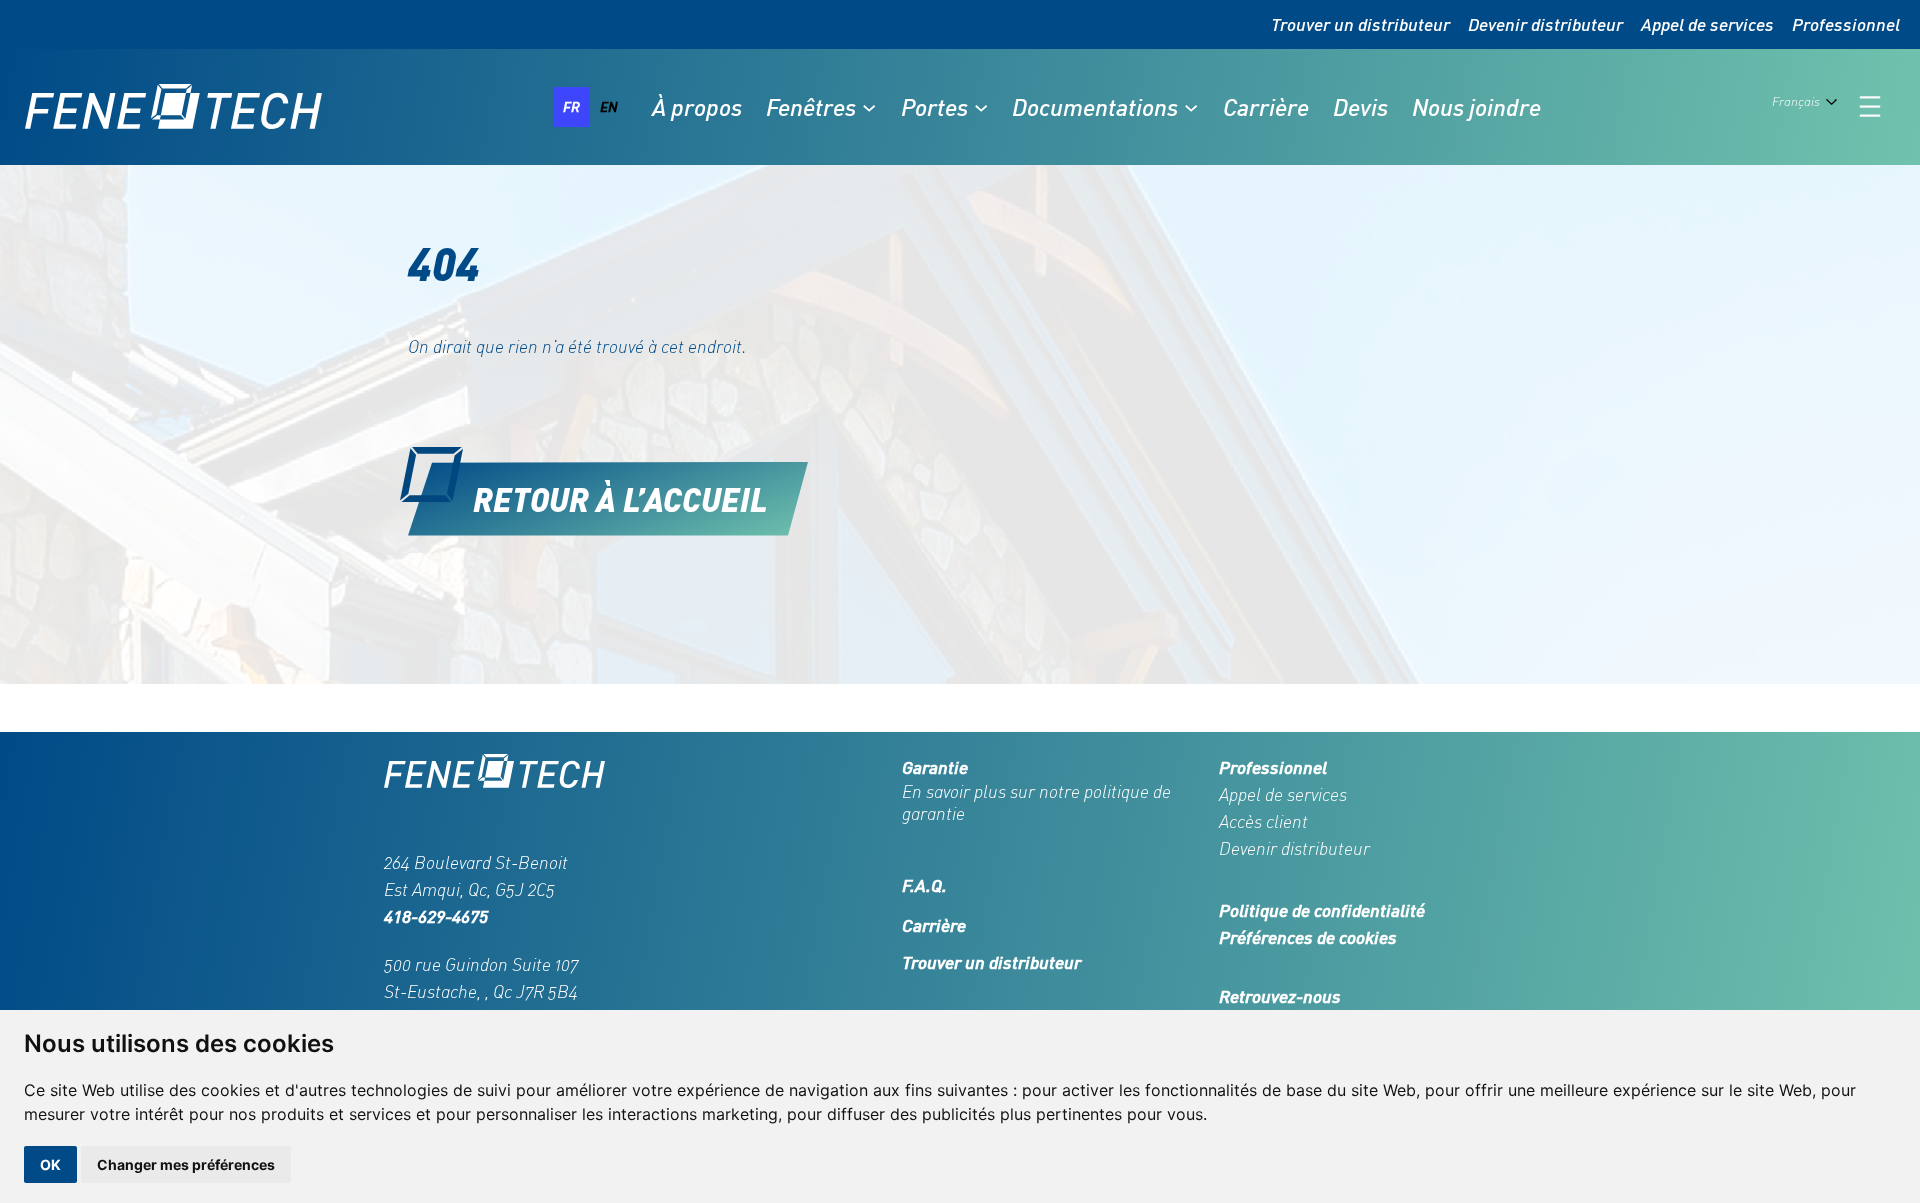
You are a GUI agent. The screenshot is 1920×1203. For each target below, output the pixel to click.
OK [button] (50, 1164)
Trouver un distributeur (1360, 24)
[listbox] (590, 107)
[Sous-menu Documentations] (1191, 106)
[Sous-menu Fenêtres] (869, 106)
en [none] (609, 106)
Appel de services (1707, 24)
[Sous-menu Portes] (981, 106)
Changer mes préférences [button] (186, 1164)
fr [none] (571, 106)
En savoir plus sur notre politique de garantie (1036, 802)
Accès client (1263, 821)
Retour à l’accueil (620, 498)
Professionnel (1846, 24)
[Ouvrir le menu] (1870, 106)
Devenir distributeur (1545, 24)
